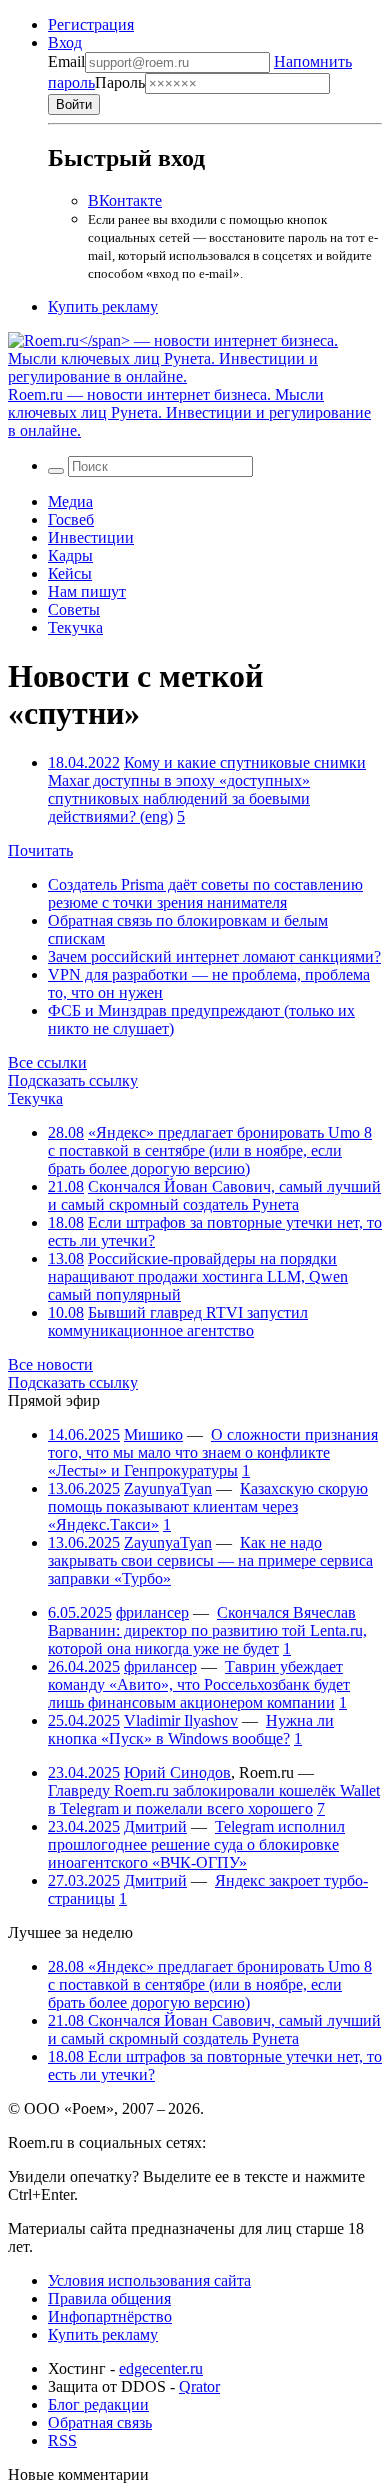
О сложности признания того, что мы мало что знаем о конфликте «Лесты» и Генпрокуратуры (213, 1452)
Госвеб (71, 519)
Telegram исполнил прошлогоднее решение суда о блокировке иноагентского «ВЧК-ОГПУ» (196, 1844)
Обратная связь (100, 2422)
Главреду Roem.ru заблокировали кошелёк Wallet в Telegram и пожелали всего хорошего (214, 1799)
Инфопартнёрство (110, 2316)
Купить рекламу (103, 306)
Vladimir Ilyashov (181, 1720)
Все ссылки (47, 1062)
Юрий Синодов (177, 1772)
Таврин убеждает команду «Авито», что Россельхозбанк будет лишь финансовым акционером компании (199, 1684)
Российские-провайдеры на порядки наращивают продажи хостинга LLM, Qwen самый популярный (198, 1276)
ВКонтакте (125, 200)
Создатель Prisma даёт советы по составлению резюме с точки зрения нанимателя (205, 893)
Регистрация (91, 24)
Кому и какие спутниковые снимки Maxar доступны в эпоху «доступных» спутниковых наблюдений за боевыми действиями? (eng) (207, 789)
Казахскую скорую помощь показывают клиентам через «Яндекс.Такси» (208, 1506)
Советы (74, 609)
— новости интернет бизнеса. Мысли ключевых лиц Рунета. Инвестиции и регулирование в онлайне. (189, 412)
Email (66, 61)
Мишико (153, 1434)
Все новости (50, 1364)
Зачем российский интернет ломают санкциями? (214, 956)
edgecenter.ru (161, 2368)
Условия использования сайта (149, 2280)
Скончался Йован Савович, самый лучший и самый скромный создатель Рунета (214, 1195)
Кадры (70, 555)
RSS (62, 2440)
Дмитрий (155, 1826)
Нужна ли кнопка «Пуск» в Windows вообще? (191, 1729)
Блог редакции (98, 2404)
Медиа (70, 501)
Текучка (75, 627)
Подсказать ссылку (73, 1080)
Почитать (40, 850)
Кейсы (70, 573)
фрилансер (152, 1612)
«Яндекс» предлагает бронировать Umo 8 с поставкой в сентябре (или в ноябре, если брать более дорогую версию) (210, 1150)
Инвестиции (91, 537)
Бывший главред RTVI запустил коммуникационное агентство (178, 1321)
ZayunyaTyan (168, 1488)
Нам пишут (87, 591)
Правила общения (109, 2298)
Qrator (199, 2386)
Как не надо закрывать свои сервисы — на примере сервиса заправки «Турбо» (210, 1560)
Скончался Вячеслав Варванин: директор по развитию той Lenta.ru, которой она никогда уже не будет (207, 1630)
